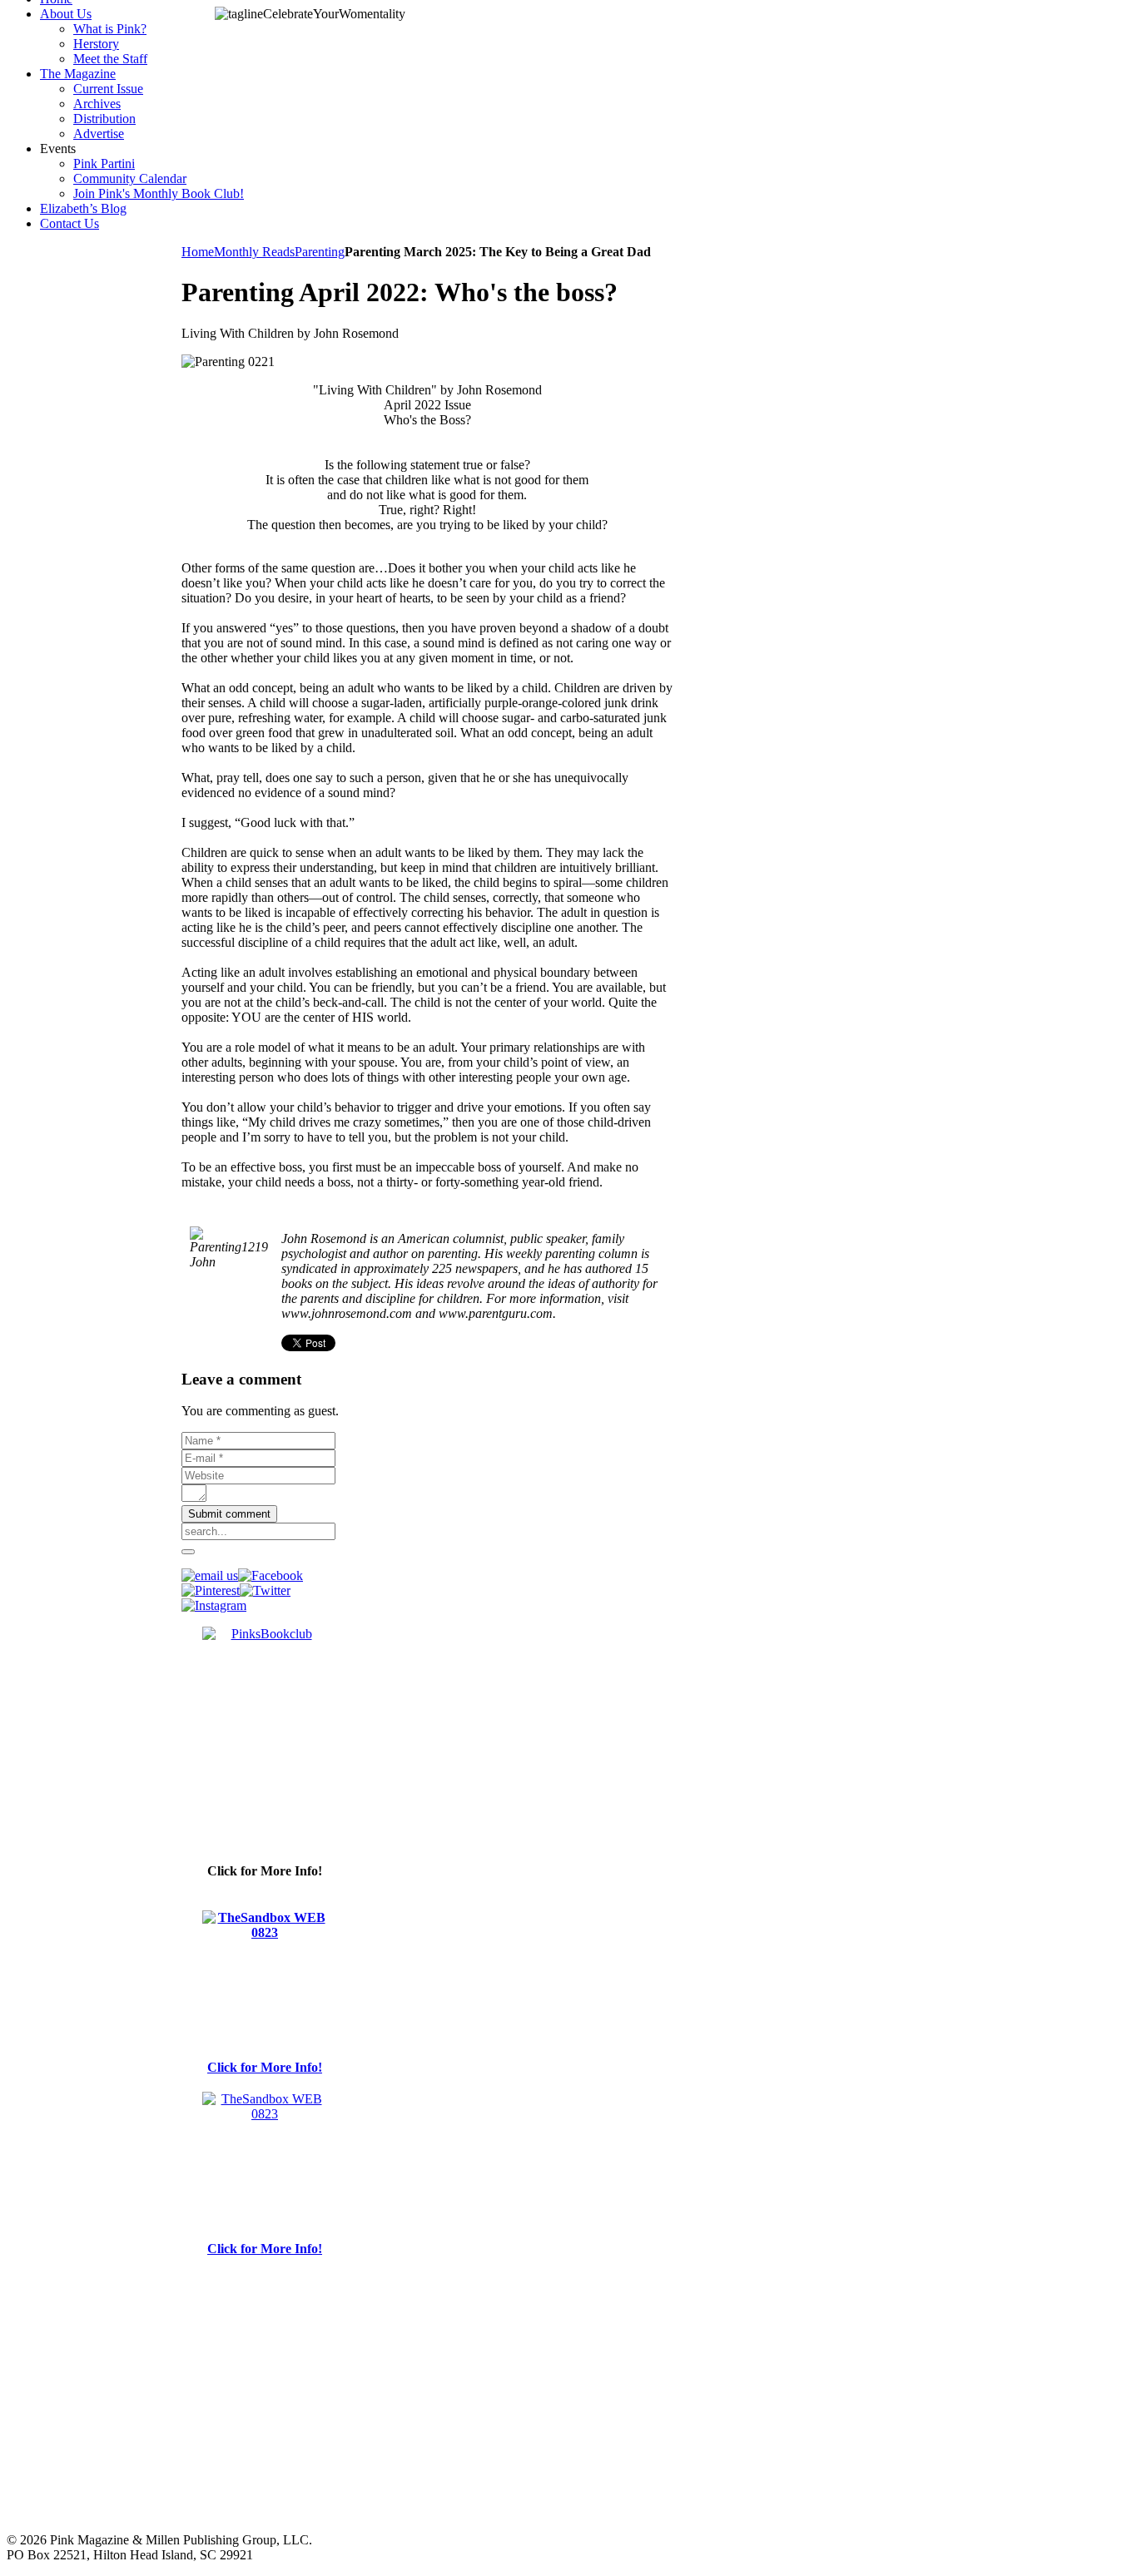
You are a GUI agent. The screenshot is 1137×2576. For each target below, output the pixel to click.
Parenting (320, 252)
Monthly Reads (254, 252)
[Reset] (188, 1552)
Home (198, 252)
